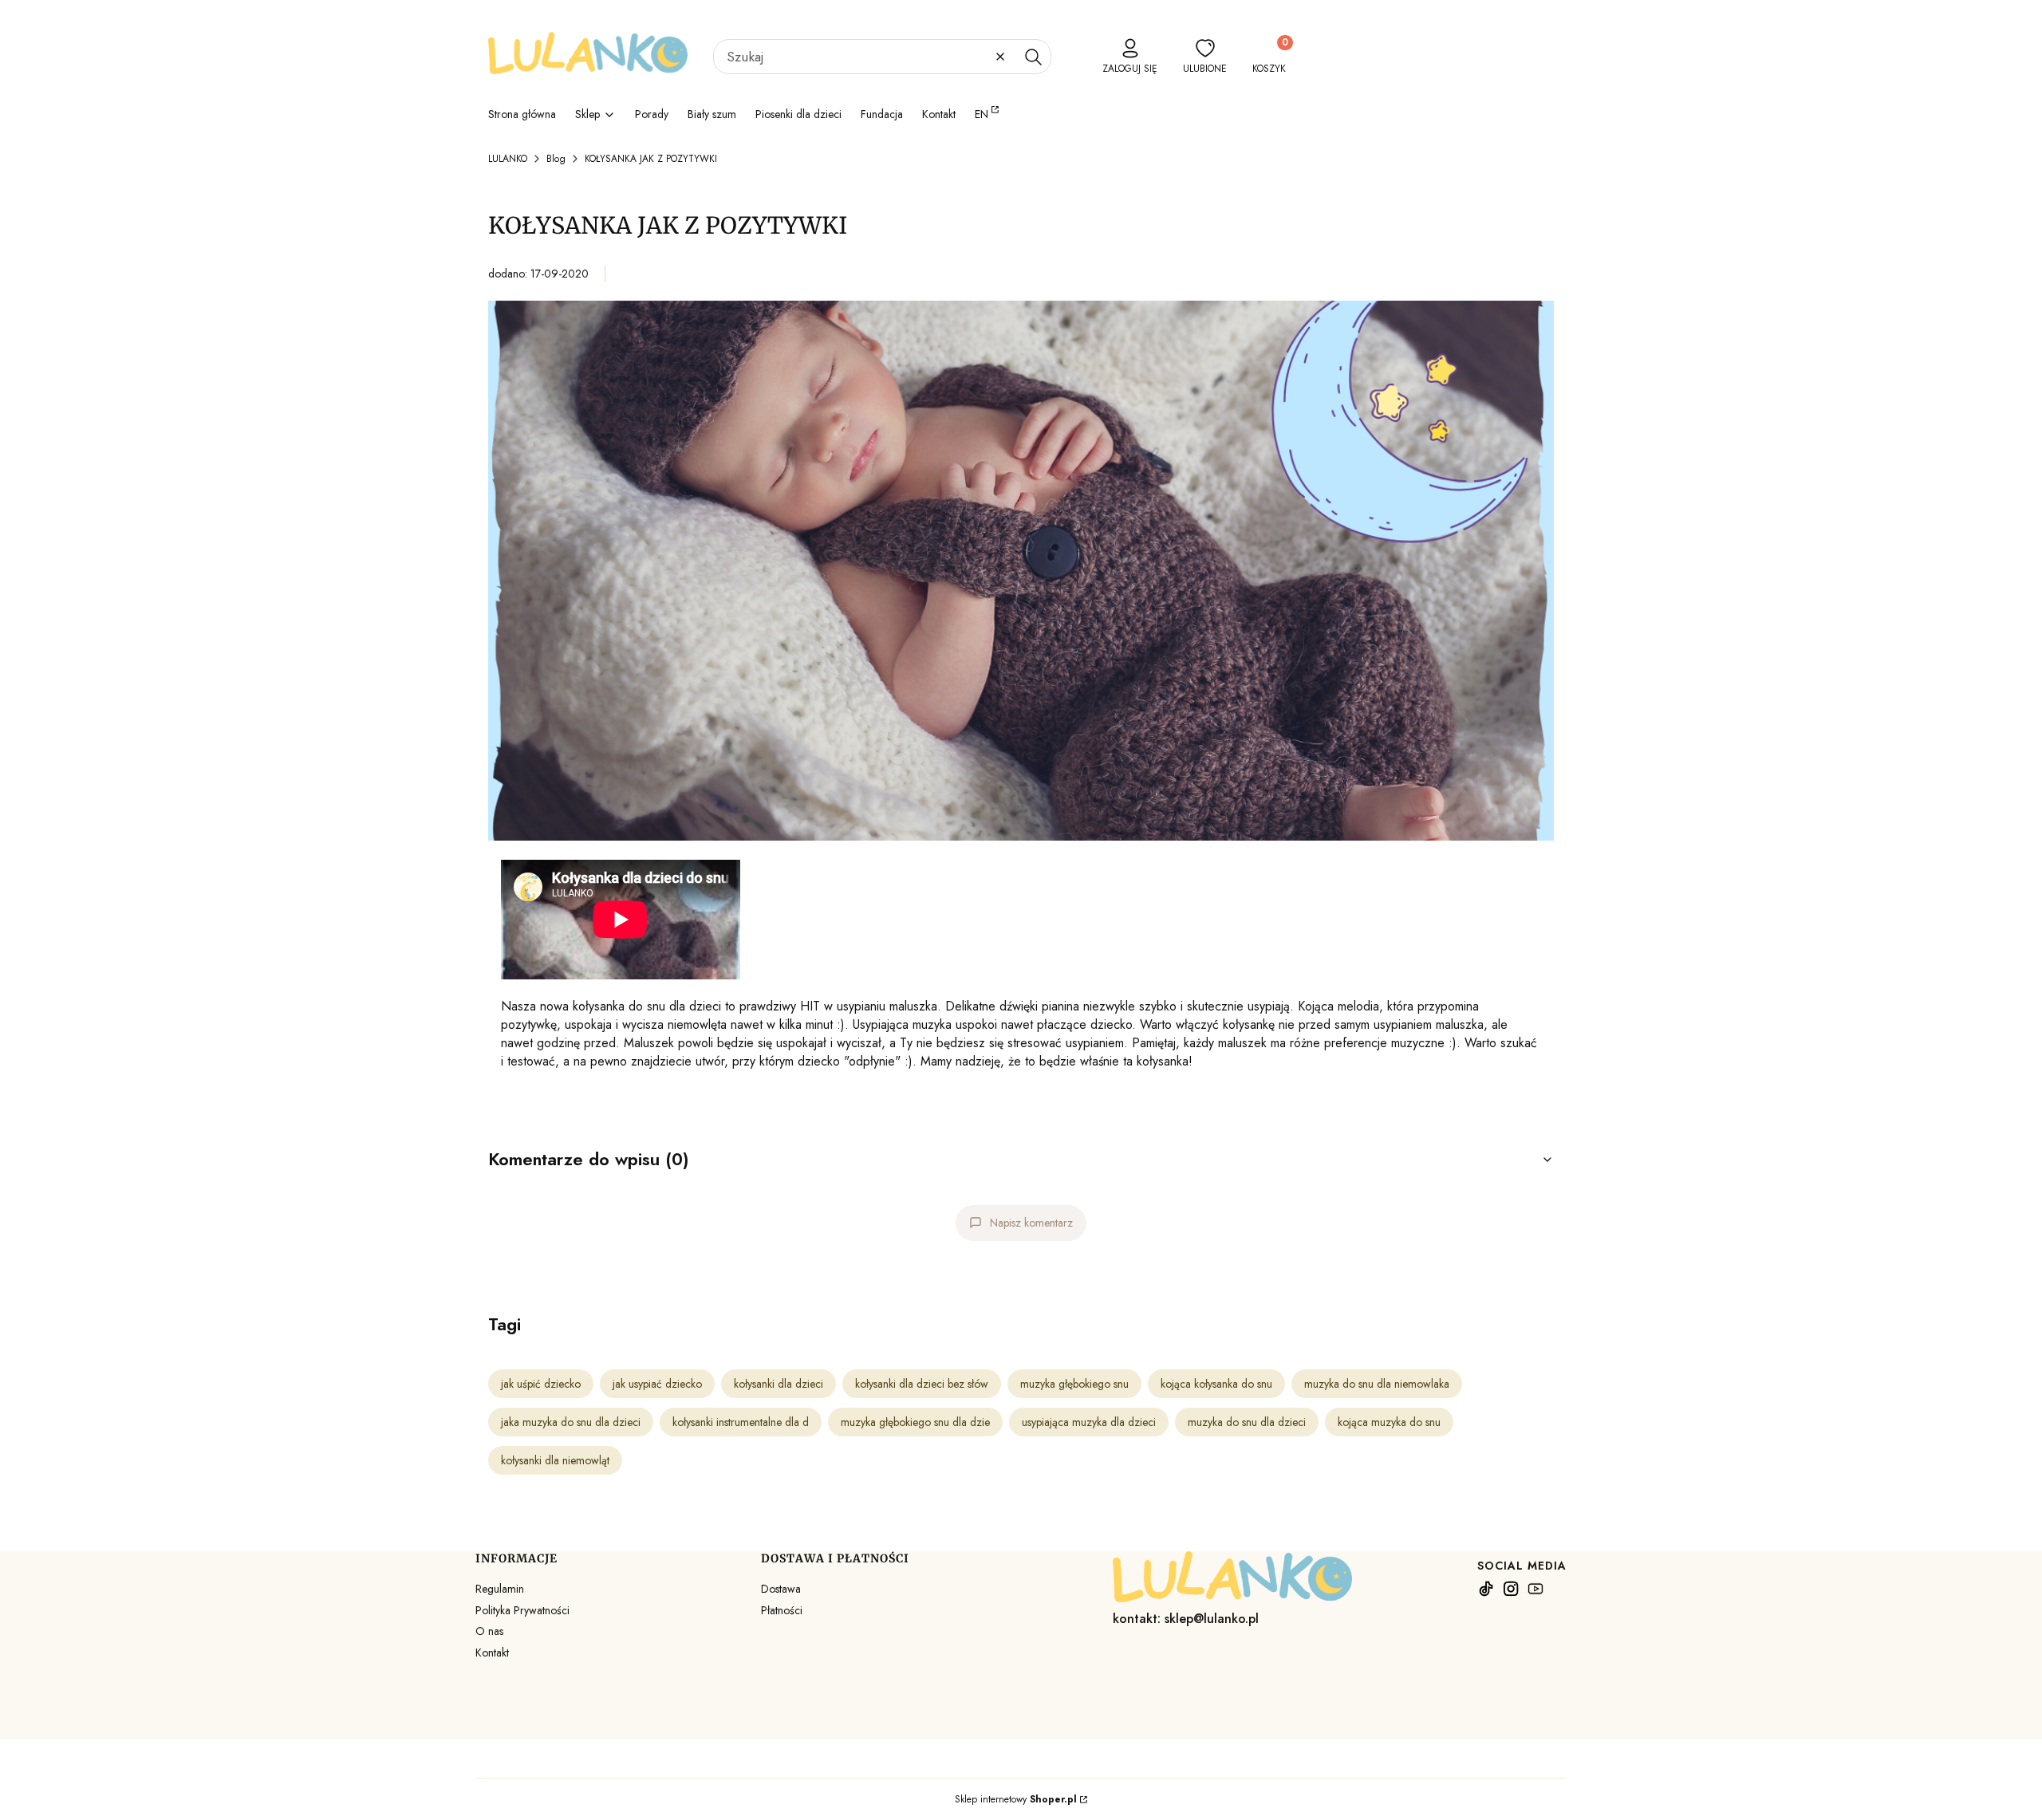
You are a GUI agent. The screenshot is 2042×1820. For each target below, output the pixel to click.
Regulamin (500, 1589)
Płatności (782, 1610)
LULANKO (508, 159)
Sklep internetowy (1016, 1799)
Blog (556, 159)
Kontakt (492, 1653)
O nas (489, 1631)
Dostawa (781, 1589)
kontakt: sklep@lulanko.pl (1186, 1619)
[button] (1033, 57)
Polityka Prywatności (522, 1610)
